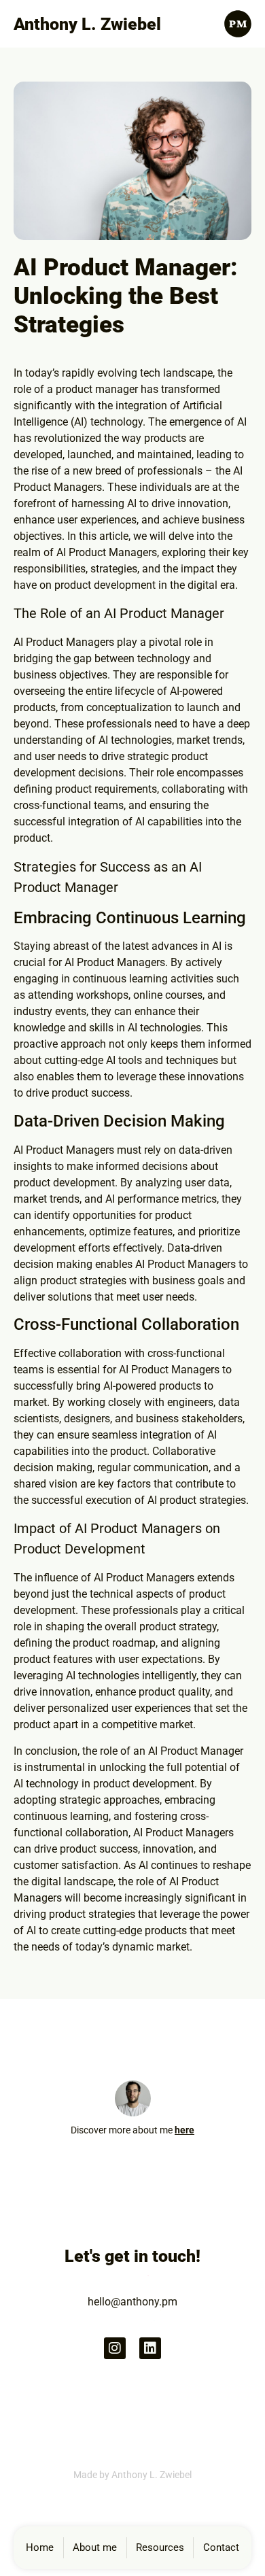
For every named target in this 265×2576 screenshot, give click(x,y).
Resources (160, 2547)
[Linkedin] (150, 2348)
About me (95, 2547)
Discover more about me (132, 2130)
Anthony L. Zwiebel (87, 24)
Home (40, 2547)
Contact (221, 2547)
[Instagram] (115, 2348)
